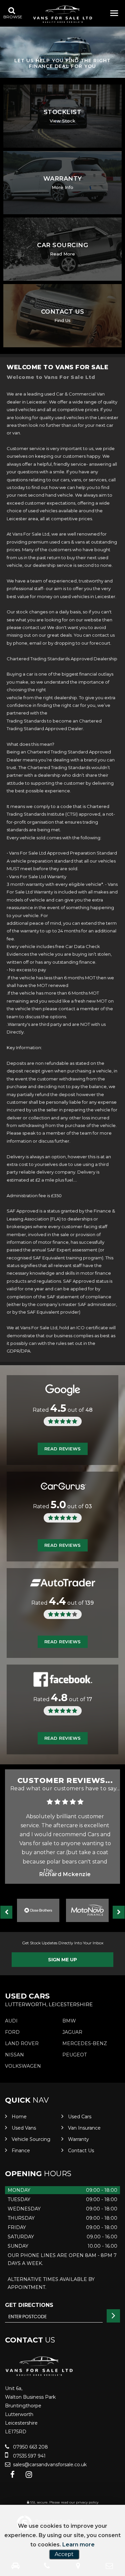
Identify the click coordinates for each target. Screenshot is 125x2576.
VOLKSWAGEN (23, 2066)
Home (19, 2117)
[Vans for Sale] (63, 14)
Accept (64, 2554)
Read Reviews (63, 1449)
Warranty (78, 2139)
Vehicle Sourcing (31, 2139)
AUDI (11, 2021)
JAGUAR (72, 2032)
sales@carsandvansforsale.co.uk (49, 2465)
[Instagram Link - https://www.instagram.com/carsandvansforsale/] (29, 2475)
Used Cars (80, 2117)
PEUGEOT (74, 2055)
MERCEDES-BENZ (85, 2043)
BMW (69, 2021)
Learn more (78, 2545)
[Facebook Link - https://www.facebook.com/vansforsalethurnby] (12, 2475)
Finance (21, 2151)
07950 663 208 (30, 2447)
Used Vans (24, 2128)
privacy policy (87, 2502)
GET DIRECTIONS (29, 2305)
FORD (12, 2032)
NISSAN (14, 2055)
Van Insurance (84, 2128)
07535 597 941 (29, 2456)
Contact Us (81, 2151)
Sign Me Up (62, 1960)
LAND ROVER (22, 2043)
